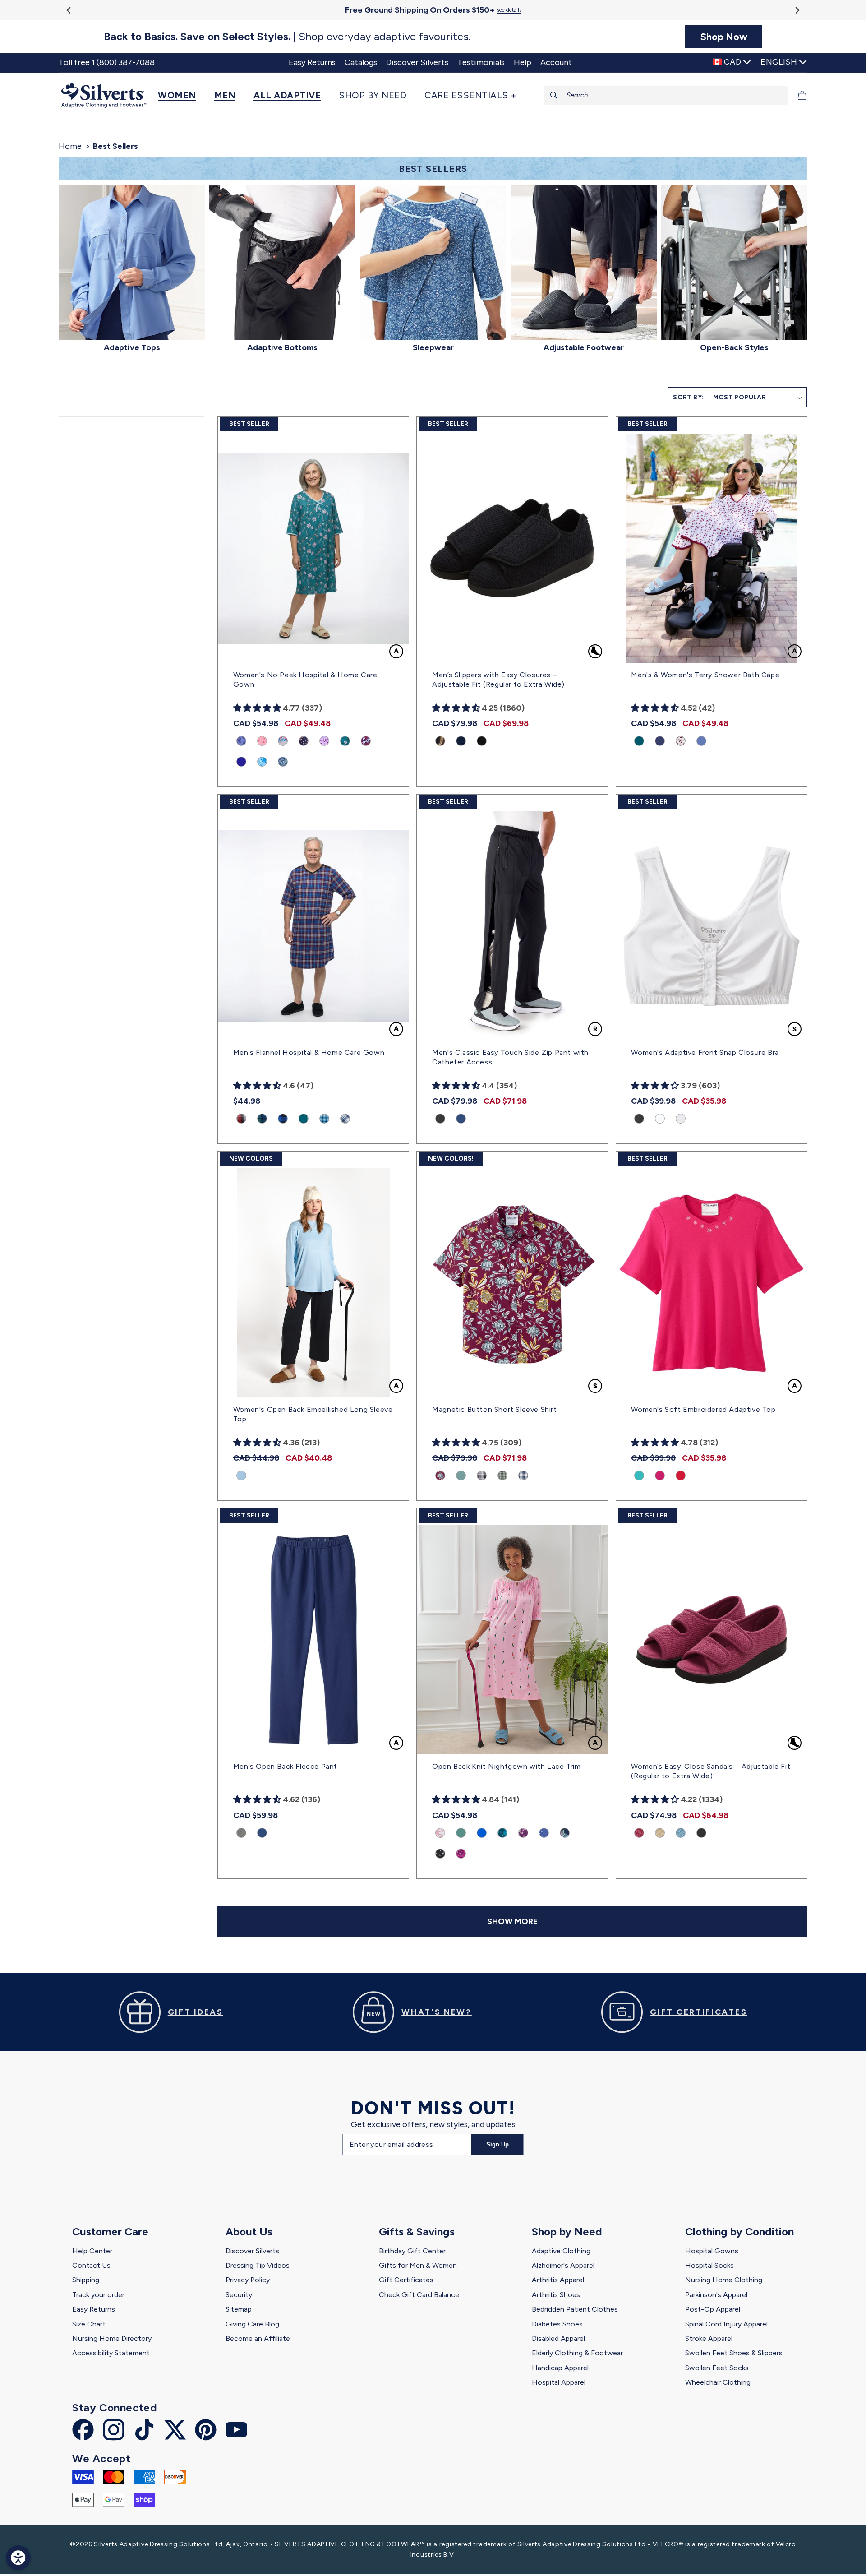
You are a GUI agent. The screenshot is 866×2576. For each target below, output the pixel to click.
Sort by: (688, 397)
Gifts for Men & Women (418, 2265)
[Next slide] (797, 10)
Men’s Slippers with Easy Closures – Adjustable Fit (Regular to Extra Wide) (498, 680)
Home (70, 146)
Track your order (98, 2295)
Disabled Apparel (558, 2338)
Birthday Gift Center (412, 2251)
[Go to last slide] (69, 10)
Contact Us (91, 2265)
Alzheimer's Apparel (563, 2265)
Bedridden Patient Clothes (575, 2309)
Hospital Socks (709, 2265)
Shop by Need (567, 2231)
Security (239, 2295)
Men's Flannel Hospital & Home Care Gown (309, 1052)
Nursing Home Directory (112, 2338)
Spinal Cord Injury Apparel (726, 2324)
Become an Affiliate (258, 2338)
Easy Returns (94, 2309)
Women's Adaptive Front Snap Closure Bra (705, 1052)
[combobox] (666, 95)
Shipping (86, 2280)
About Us (249, 2231)
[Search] (554, 95)
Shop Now (724, 37)
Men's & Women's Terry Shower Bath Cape (705, 675)
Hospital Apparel (559, 2382)
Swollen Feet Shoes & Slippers (734, 2353)
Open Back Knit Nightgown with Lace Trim (506, 1766)
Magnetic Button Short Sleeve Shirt (494, 1409)
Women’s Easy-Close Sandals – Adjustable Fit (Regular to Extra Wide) (711, 1771)
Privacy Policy (248, 2280)
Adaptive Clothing (561, 2251)
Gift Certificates (406, 2280)
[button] (182, 95)
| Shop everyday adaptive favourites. (287, 37)
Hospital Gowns (712, 2251)
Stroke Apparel (709, 2338)
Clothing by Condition (739, 2231)
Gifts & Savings (417, 2231)
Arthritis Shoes (556, 2295)
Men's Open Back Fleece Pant (285, 1766)
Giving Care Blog (252, 2324)
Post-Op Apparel (713, 2309)
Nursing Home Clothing (724, 2280)
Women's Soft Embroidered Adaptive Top (703, 1409)
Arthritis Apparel (558, 2280)
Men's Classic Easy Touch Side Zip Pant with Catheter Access (510, 1057)
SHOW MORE (512, 1921)
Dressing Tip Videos (258, 2265)
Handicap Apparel (560, 2368)
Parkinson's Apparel (716, 2295)
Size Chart (89, 2324)
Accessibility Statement (111, 2353)
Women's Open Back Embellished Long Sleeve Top (313, 1414)
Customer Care (110, 2231)
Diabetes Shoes (557, 2324)
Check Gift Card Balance (419, 2295)
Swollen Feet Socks (717, 2368)
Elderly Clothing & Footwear (577, 2353)
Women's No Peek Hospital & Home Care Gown (305, 680)
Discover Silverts (252, 2251)
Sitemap (239, 2309)
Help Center (92, 2251)
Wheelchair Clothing (718, 2382)
